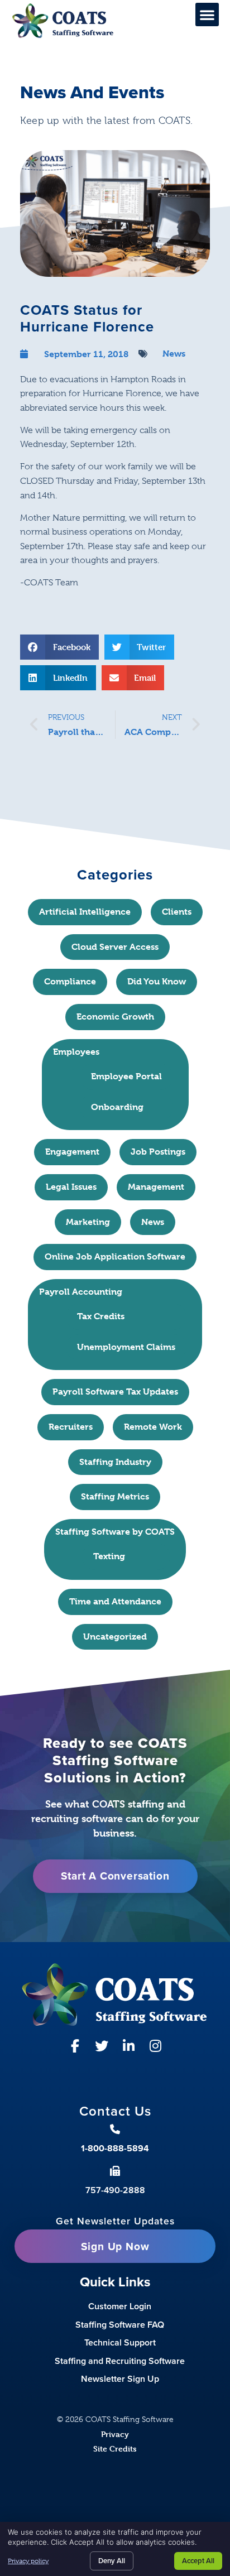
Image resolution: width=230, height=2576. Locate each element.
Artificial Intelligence (85, 912)
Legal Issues (71, 1187)
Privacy (115, 2434)
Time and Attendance (115, 1601)
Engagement (72, 1152)
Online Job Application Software (115, 1256)
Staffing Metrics (115, 1496)
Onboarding (117, 1107)
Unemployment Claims (126, 1347)
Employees (76, 1052)
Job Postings (158, 1152)
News (174, 354)
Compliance (70, 981)
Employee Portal (126, 1076)
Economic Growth (115, 1017)
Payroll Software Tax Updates (115, 1392)
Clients (177, 912)
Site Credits (115, 2448)
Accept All (198, 2561)
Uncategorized (115, 1637)
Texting (109, 1556)
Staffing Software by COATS (115, 1532)
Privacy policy (28, 2561)
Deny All (112, 2561)
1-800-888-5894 (115, 2148)
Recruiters (71, 1427)
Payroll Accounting (81, 1292)
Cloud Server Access (115, 947)
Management (156, 1187)
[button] (207, 15)
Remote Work (153, 1427)
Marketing (88, 1222)
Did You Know (157, 981)
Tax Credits (101, 1316)
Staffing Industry (115, 1462)
